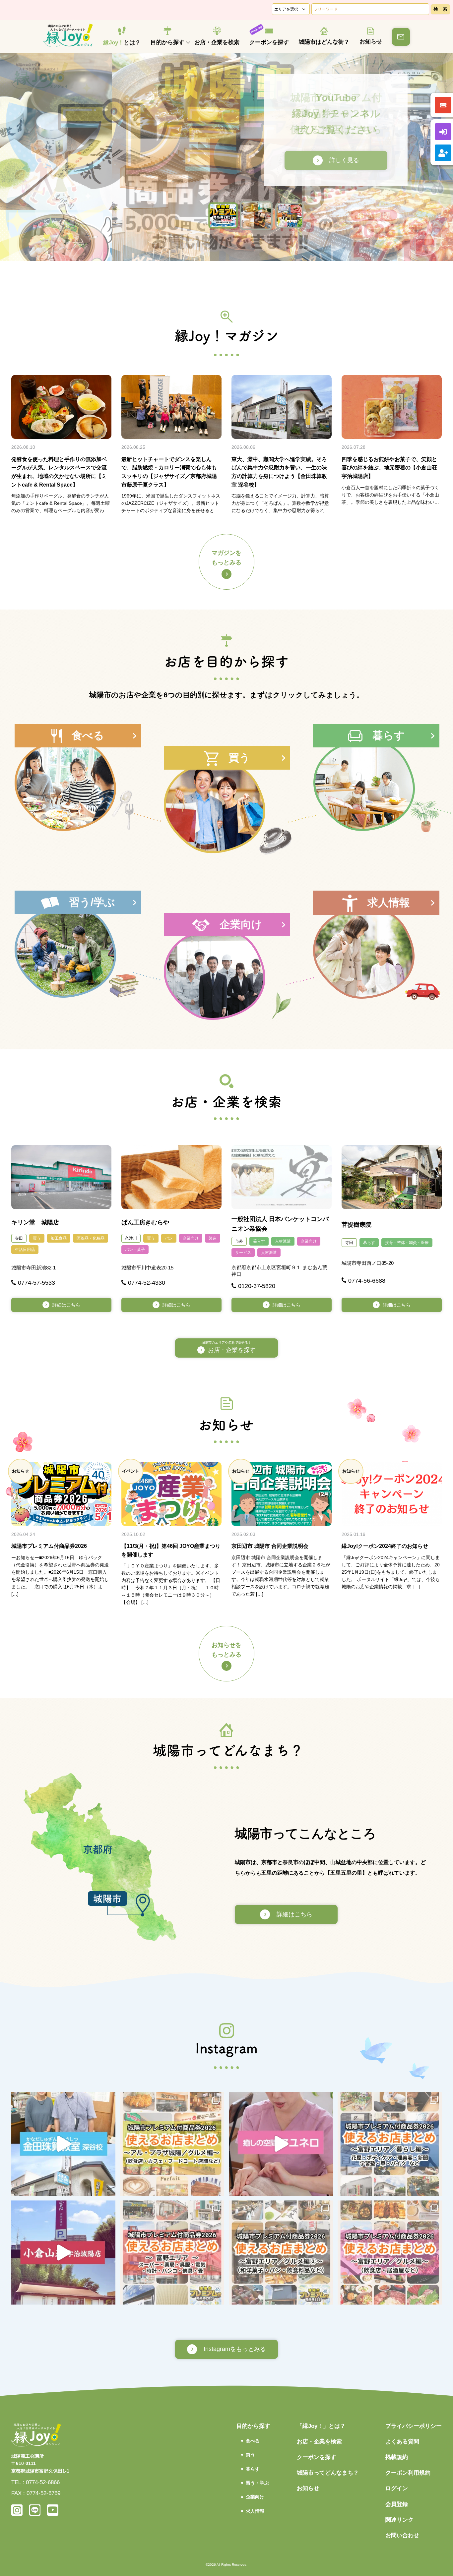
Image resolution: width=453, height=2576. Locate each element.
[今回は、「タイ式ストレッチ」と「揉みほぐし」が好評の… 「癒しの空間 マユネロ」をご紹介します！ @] (281, 2144)
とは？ (122, 43)
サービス (243, 1253)
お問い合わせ (402, 2535)
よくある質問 (402, 2442)
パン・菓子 (135, 1250)
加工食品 (59, 1238)
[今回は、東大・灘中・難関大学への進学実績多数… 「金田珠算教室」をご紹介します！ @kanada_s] (63, 2144)
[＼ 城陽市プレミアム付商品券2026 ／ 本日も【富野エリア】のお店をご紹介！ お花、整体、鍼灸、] (390, 2144)
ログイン (397, 2488)
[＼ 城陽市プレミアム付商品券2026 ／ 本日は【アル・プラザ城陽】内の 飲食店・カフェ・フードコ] (172, 2144)
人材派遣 (283, 1241)
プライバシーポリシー (414, 2426)
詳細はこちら (66, 1305)
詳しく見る (326, 160)
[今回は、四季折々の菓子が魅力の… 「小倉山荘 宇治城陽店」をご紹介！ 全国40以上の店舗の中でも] (63, 2253)
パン (169, 1238)
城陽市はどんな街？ (324, 42)
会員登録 (397, 2504)
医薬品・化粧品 (91, 1238)
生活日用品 (25, 1250)
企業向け (191, 1238)
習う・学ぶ (257, 2483)
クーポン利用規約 (408, 2473)
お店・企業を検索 (217, 42)
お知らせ (371, 42)
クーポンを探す (269, 42)
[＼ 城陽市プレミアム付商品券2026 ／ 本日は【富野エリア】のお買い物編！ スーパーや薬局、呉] (172, 2253)
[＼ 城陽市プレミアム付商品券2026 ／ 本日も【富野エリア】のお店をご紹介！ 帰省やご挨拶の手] (281, 2253)
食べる (253, 2441)
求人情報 (255, 2511)
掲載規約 (397, 2457)
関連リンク (399, 2520)
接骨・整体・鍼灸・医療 (407, 1243)
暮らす (259, 1241)
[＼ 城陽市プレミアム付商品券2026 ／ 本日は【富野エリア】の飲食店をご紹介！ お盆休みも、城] (390, 2253)
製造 (213, 1238)
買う (37, 1238)
